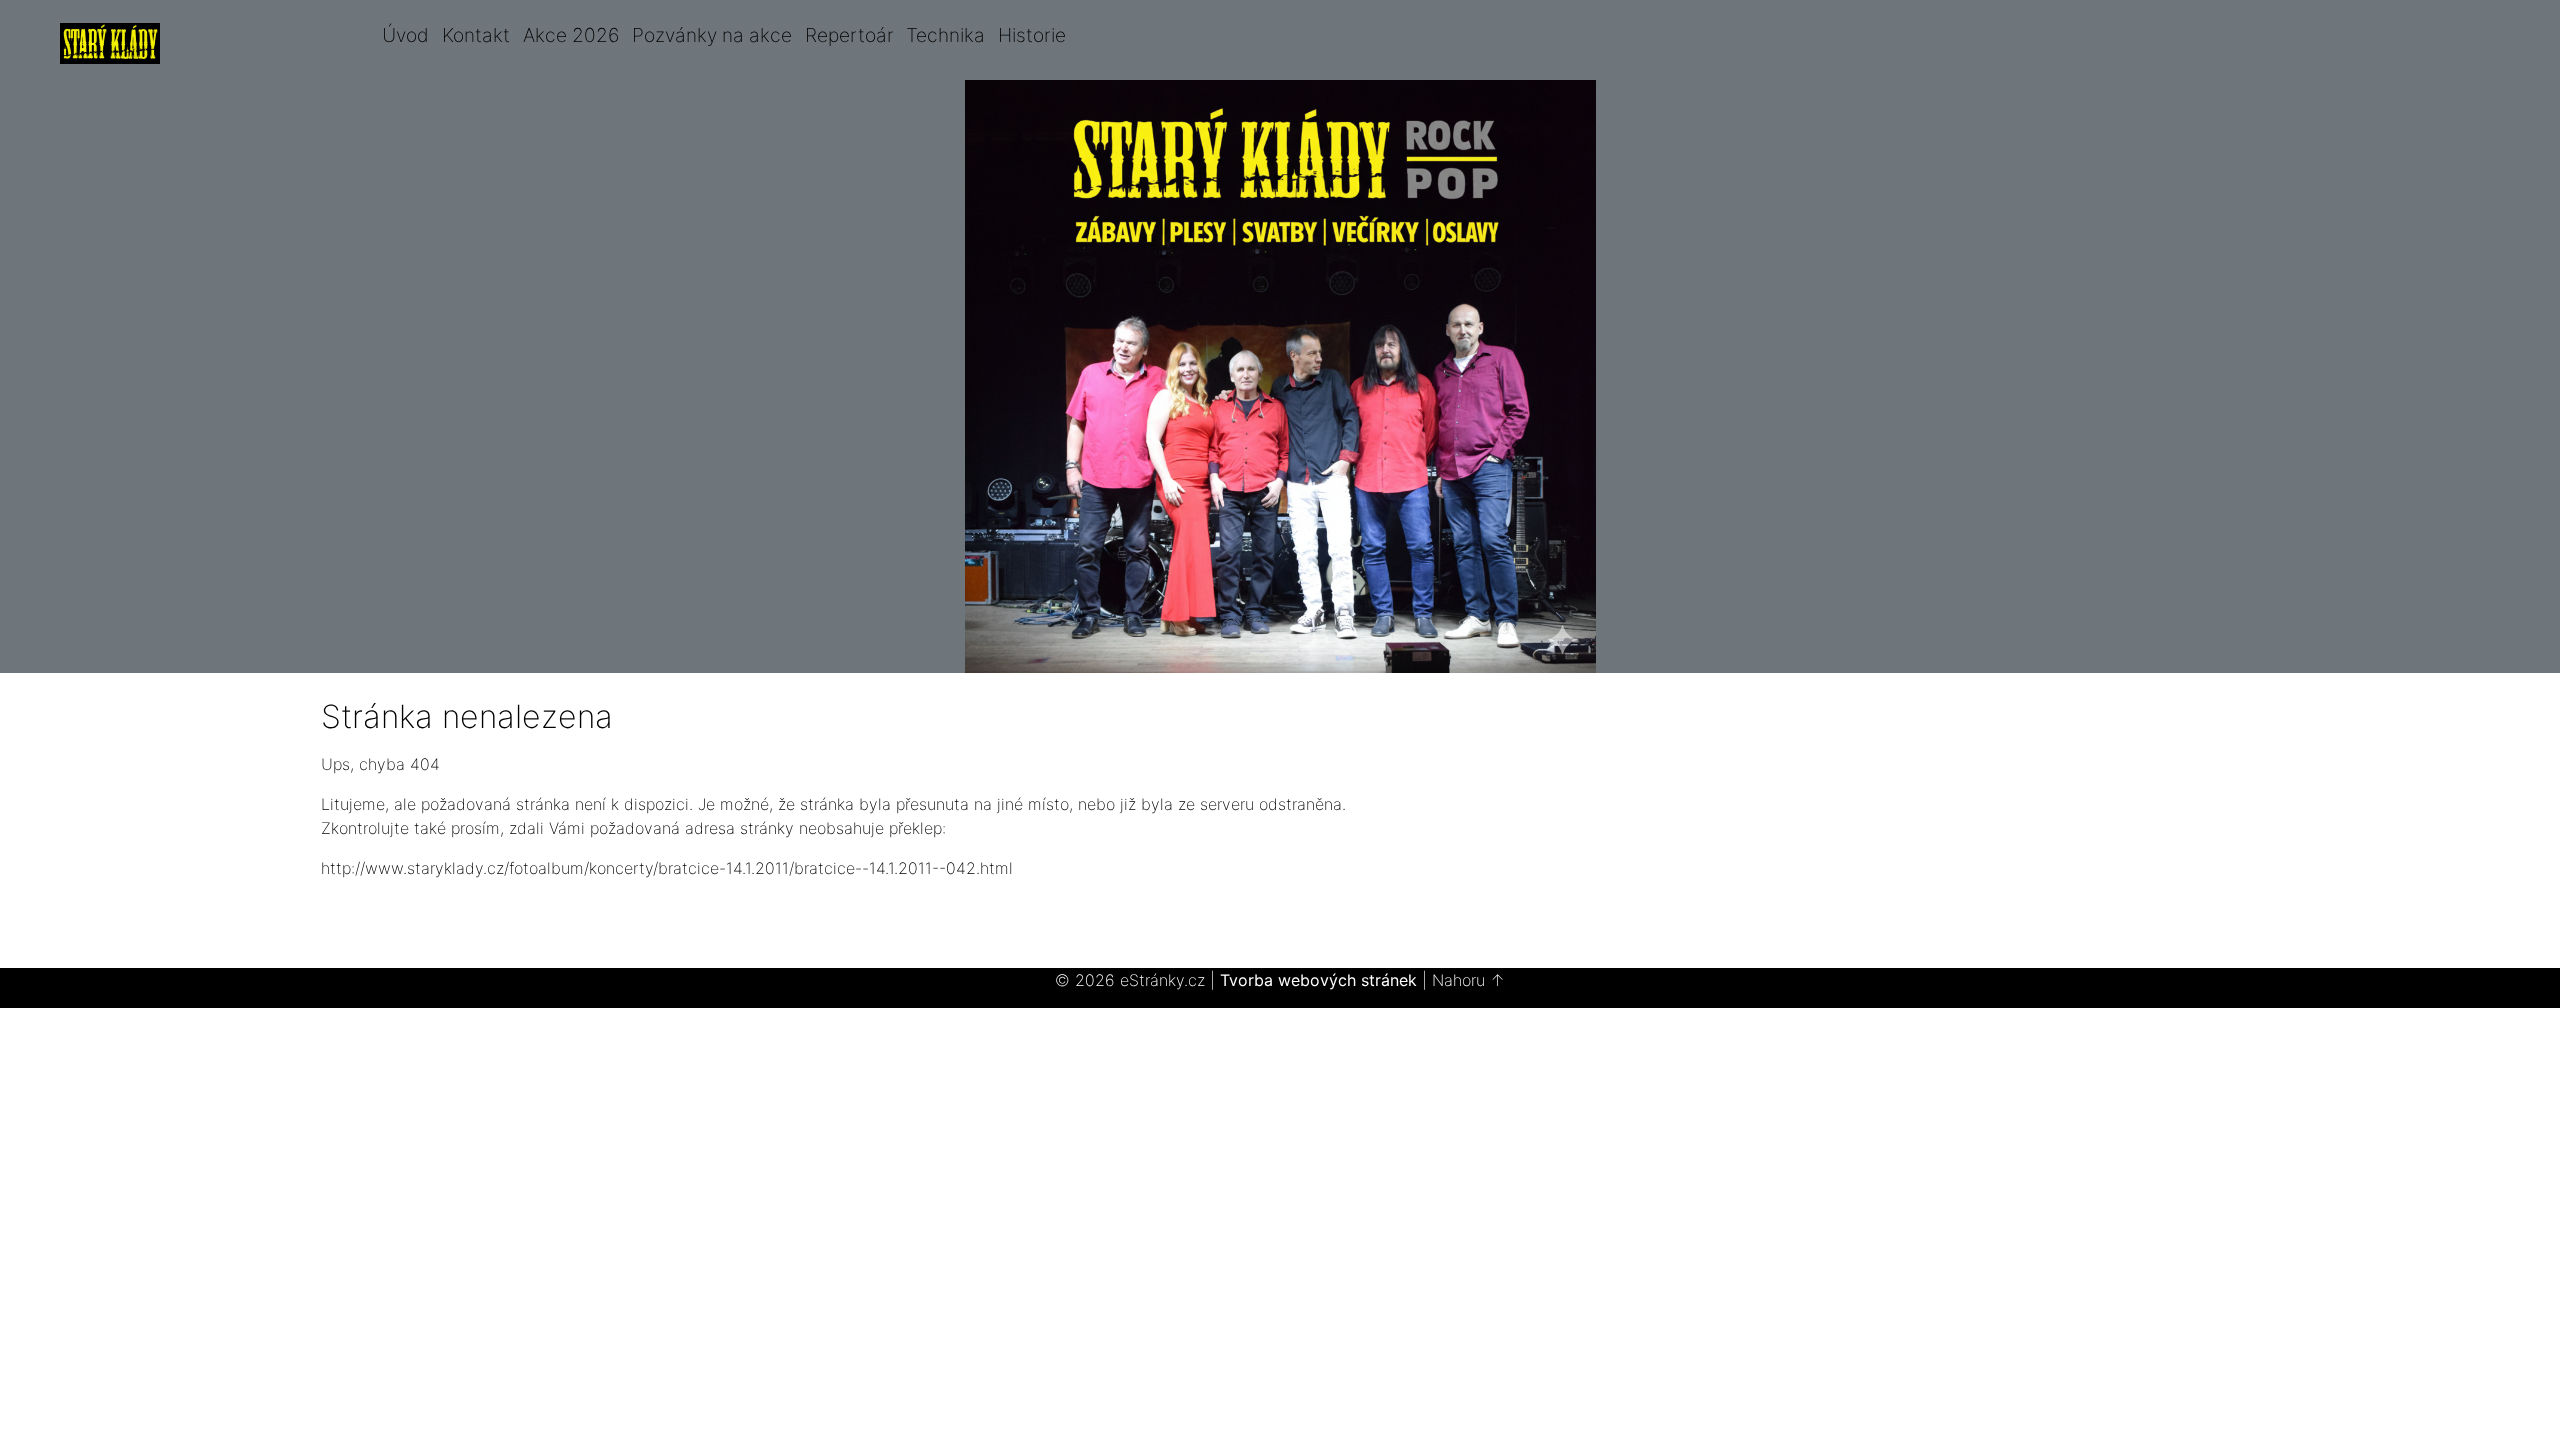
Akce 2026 (571, 35)
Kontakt (476, 35)
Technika (945, 35)
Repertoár (849, 35)
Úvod (405, 35)
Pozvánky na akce (712, 35)
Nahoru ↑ (1468, 980)
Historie (1032, 35)
